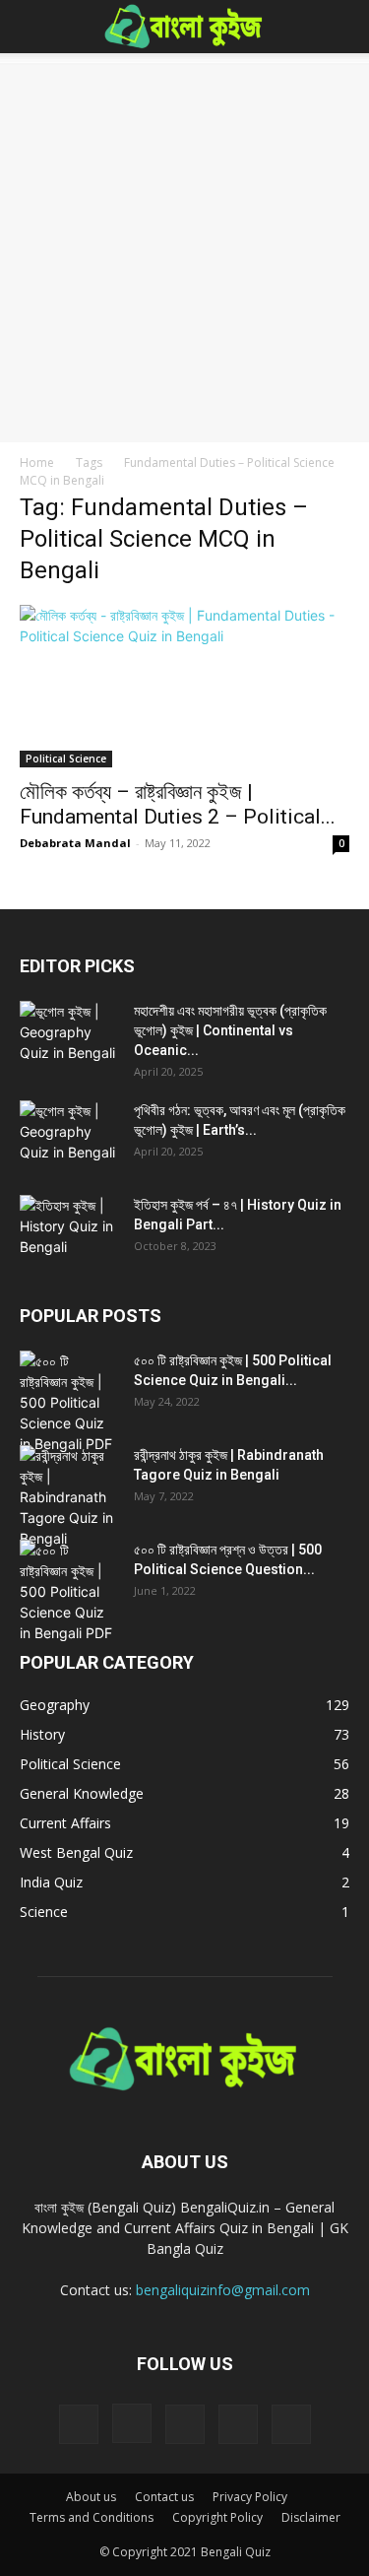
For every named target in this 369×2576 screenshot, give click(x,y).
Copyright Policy (217, 2517)
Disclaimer (311, 2517)
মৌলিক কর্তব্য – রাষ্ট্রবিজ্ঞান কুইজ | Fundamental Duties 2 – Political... (178, 804)
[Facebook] (79, 2424)
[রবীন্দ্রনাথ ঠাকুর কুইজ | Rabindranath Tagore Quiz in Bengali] (69, 1497)
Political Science (66, 759)
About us (91, 2497)
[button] (33, 27)
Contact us (164, 2497)
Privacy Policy (250, 2497)
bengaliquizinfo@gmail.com (223, 2290)
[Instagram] (132, 2423)
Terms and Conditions (92, 2517)
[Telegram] (185, 2424)
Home (37, 462)
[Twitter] (238, 2424)
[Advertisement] (184, 248)
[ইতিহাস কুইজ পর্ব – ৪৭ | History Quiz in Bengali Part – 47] (69, 1229)
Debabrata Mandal (75, 843)
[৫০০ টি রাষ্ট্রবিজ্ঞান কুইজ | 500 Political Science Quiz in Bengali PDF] (69, 1402)
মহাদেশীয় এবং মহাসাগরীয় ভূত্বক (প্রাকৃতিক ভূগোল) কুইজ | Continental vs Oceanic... (230, 1030)
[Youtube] (291, 2424)
